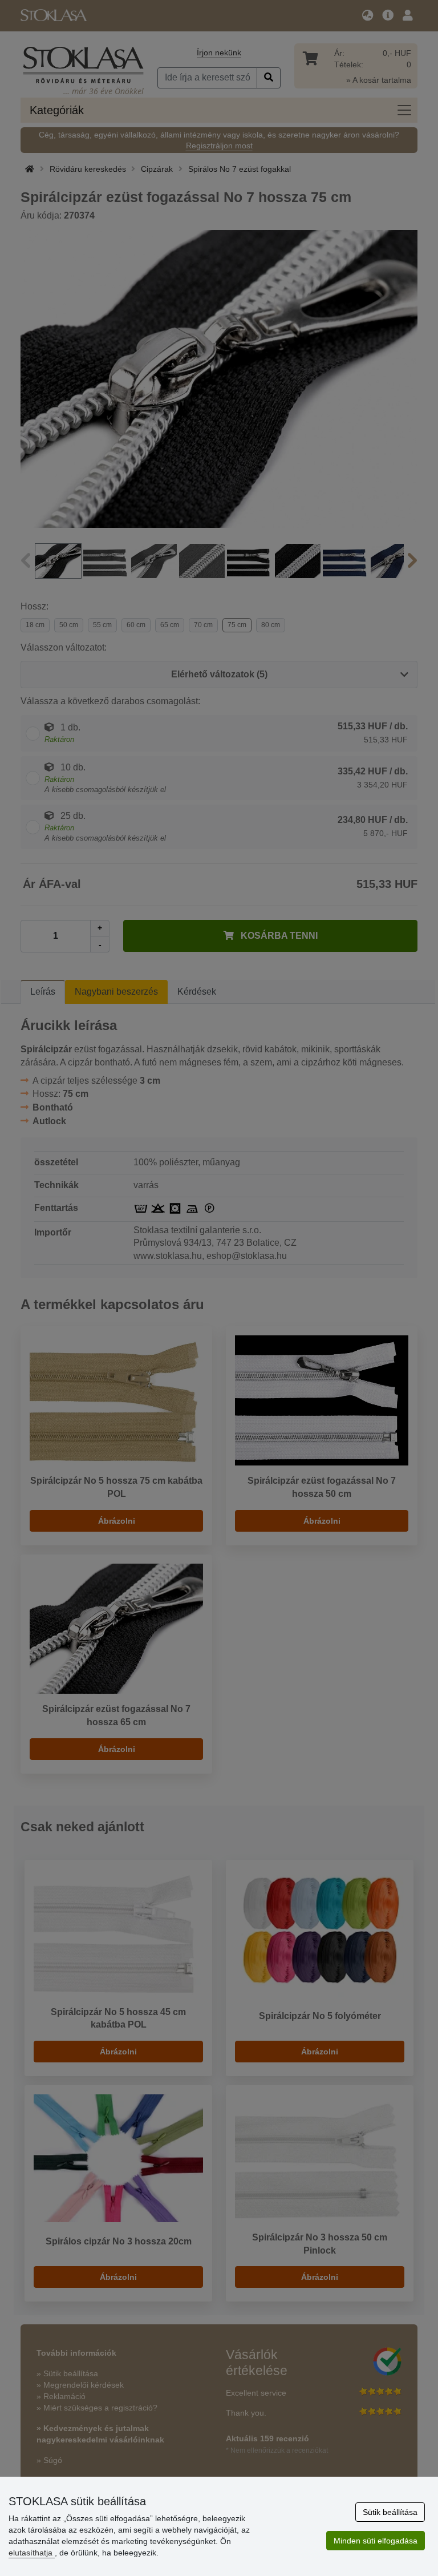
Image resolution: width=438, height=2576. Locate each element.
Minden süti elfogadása (376, 2541)
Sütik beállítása (390, 2512)
